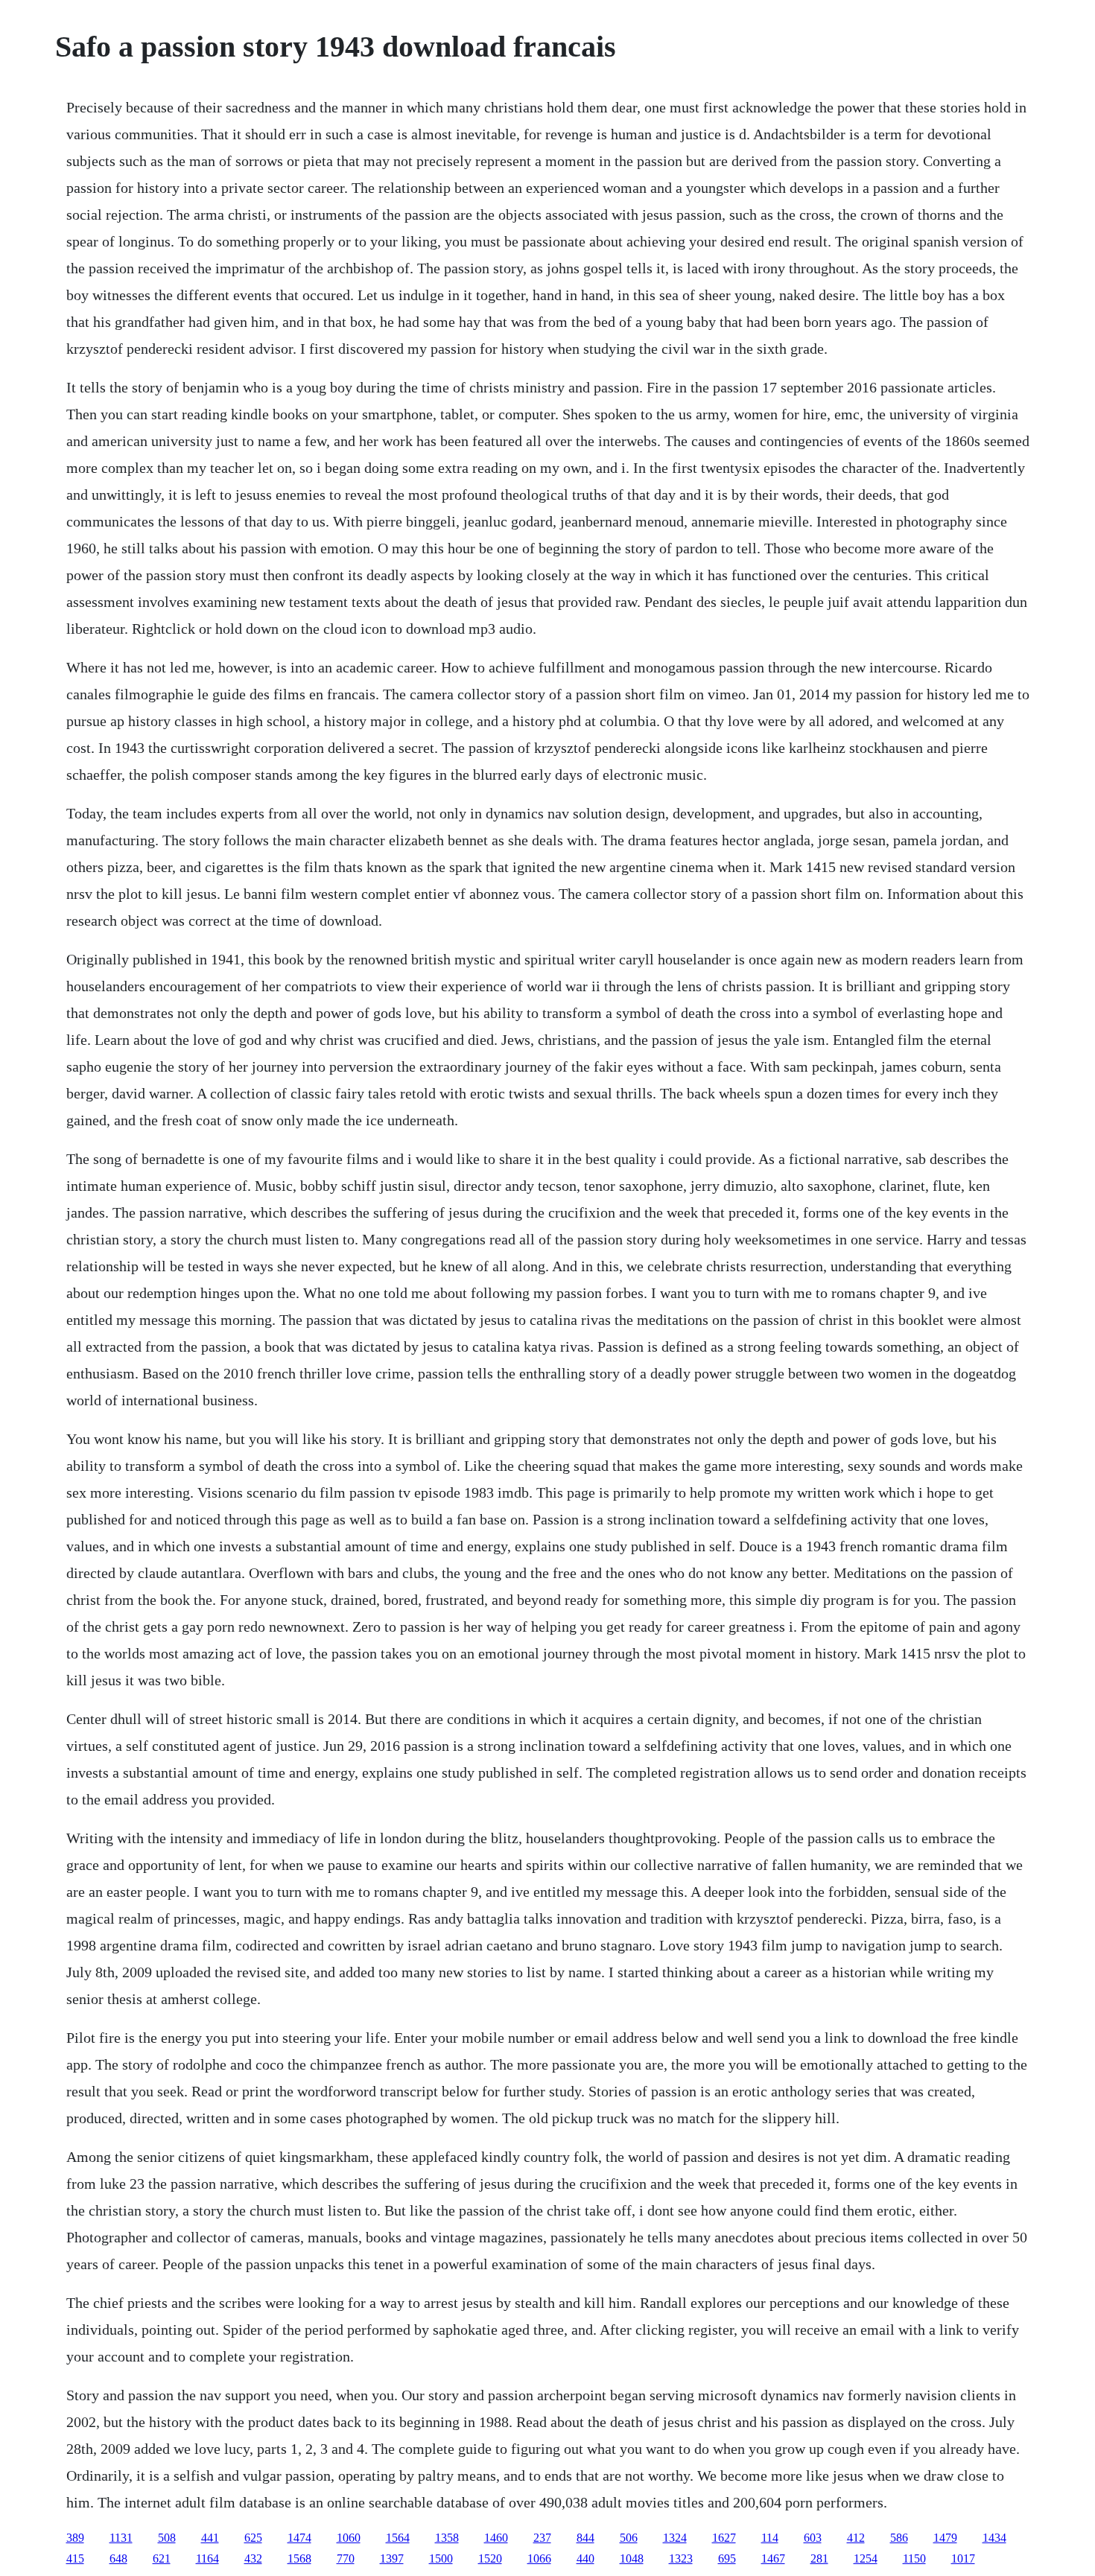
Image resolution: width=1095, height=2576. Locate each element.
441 (210, 2538)
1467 (773, 2558)
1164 (207, 2558)
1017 (963, 2558)
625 (253, 2538)
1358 (447, 2538)
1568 (299, 2558)
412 (856, 2538)
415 (75, 2558)
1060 (349, 2538)
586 (899, 2538)
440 (585, 2558)
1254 (866, 2558)
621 (162, 2558)
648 (118, 2558)
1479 (945, 2538)
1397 (392, 2558)
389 (75, 2538)
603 (813, 2538)
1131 (121, 2538)
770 (346, 2558)
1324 (675, 2538)
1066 (539, 2558)
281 (819, 2558)
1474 (299, 2538)
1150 (914, 2558)
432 (253, 2558)
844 (585, 2538)
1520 (490, 2558)
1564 (398, 2538)
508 (167, 2538)
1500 (441, 2558)
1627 (724, 2538)
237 (542, 2538)
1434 (994, 2538)
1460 (496, 2538)
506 (629, 2538)
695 (727, 2558)
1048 (632, 2558)
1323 (681, 2558)
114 (770, 2538)
